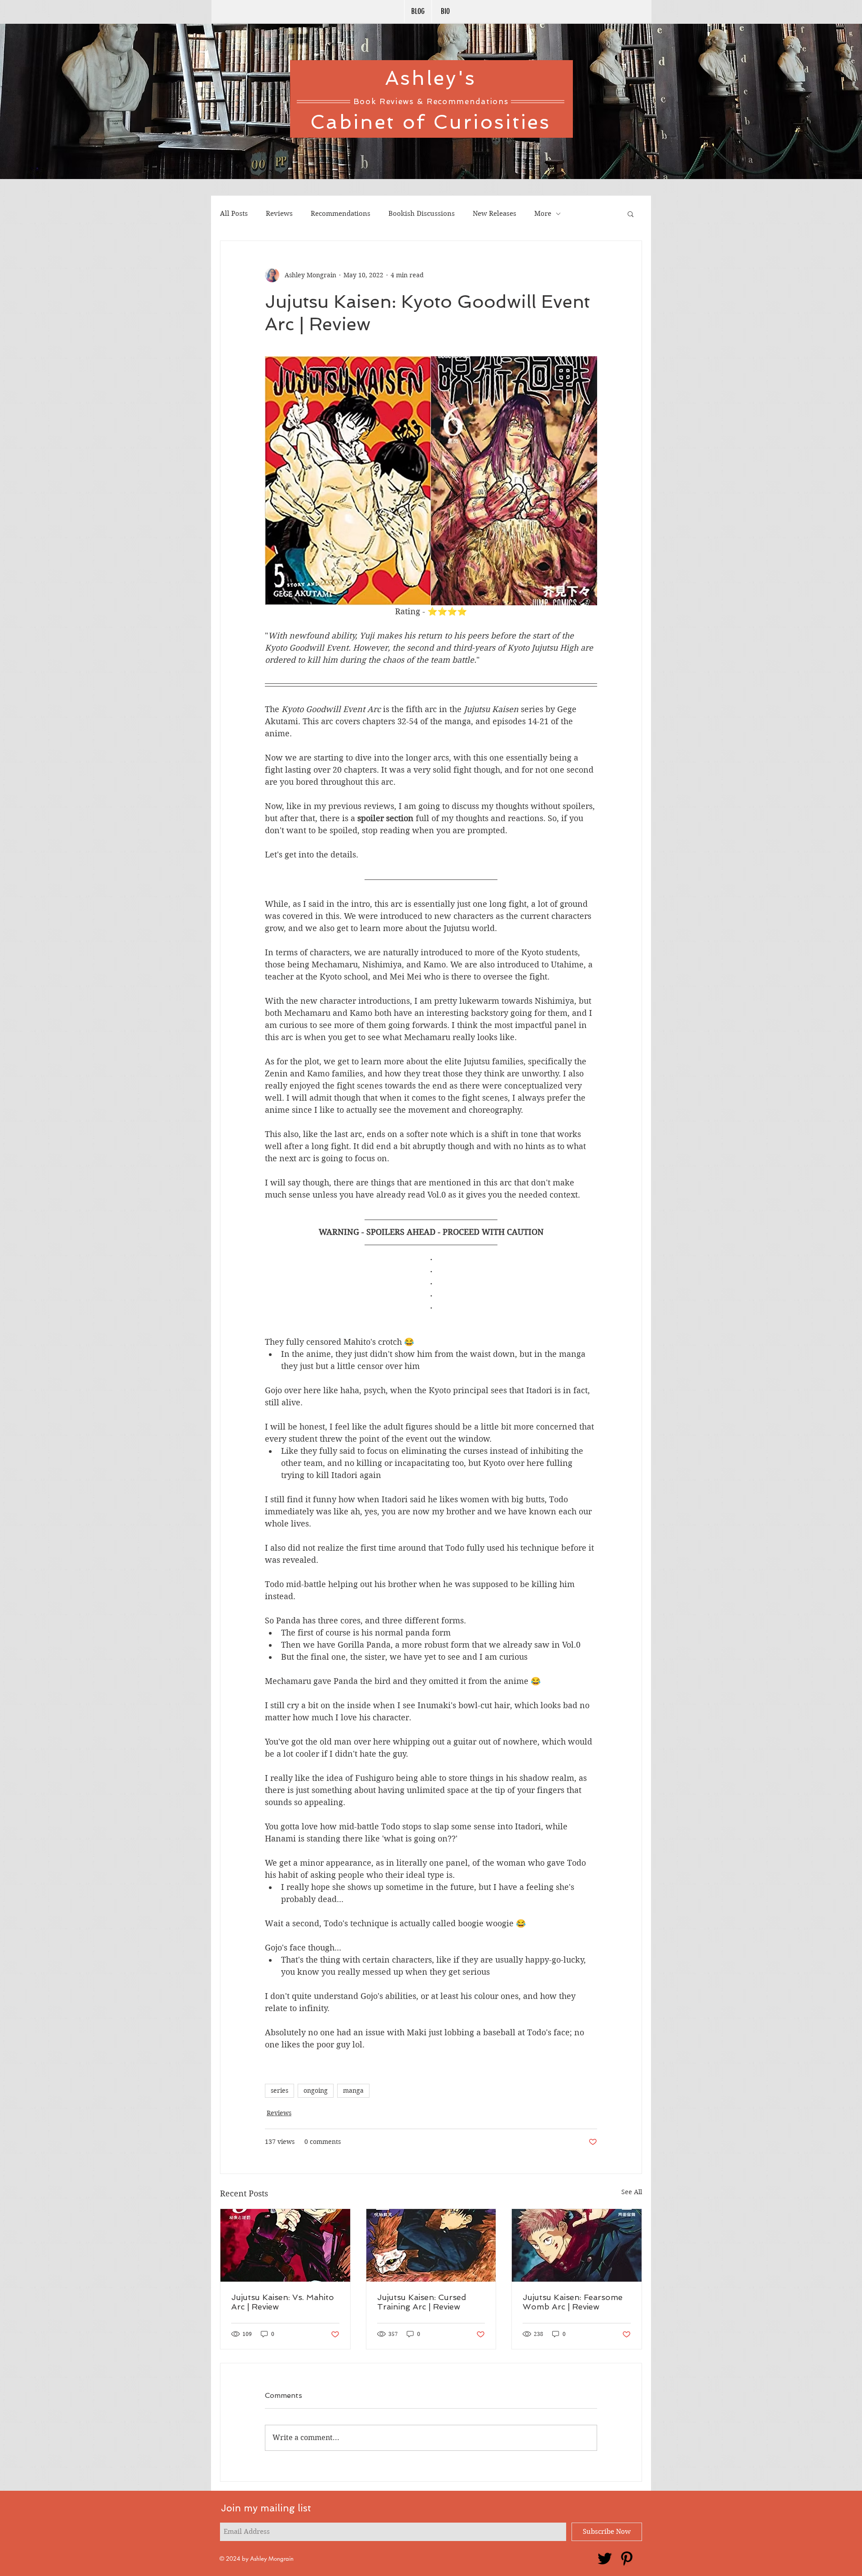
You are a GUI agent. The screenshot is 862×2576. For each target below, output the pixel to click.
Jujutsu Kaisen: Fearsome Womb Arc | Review (573, 2302)
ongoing (316, 2091)
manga (353, 2091)
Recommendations (341, 214)
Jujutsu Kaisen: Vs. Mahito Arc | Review (283, 2302)
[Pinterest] (627, 2559)
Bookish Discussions (422, 214)
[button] (631, 214)
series (279, 2091)
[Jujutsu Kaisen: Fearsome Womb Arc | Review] (577, 2245)
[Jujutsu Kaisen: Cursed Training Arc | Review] (431, 2245)
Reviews (279, 214)
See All (632, 2192)
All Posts (234, 214)
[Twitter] (605, 2559)
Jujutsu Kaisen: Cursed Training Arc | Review (422, 2302)
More (543, 214)
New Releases (495, 214)
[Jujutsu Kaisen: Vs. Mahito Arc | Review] (285, 2245)
